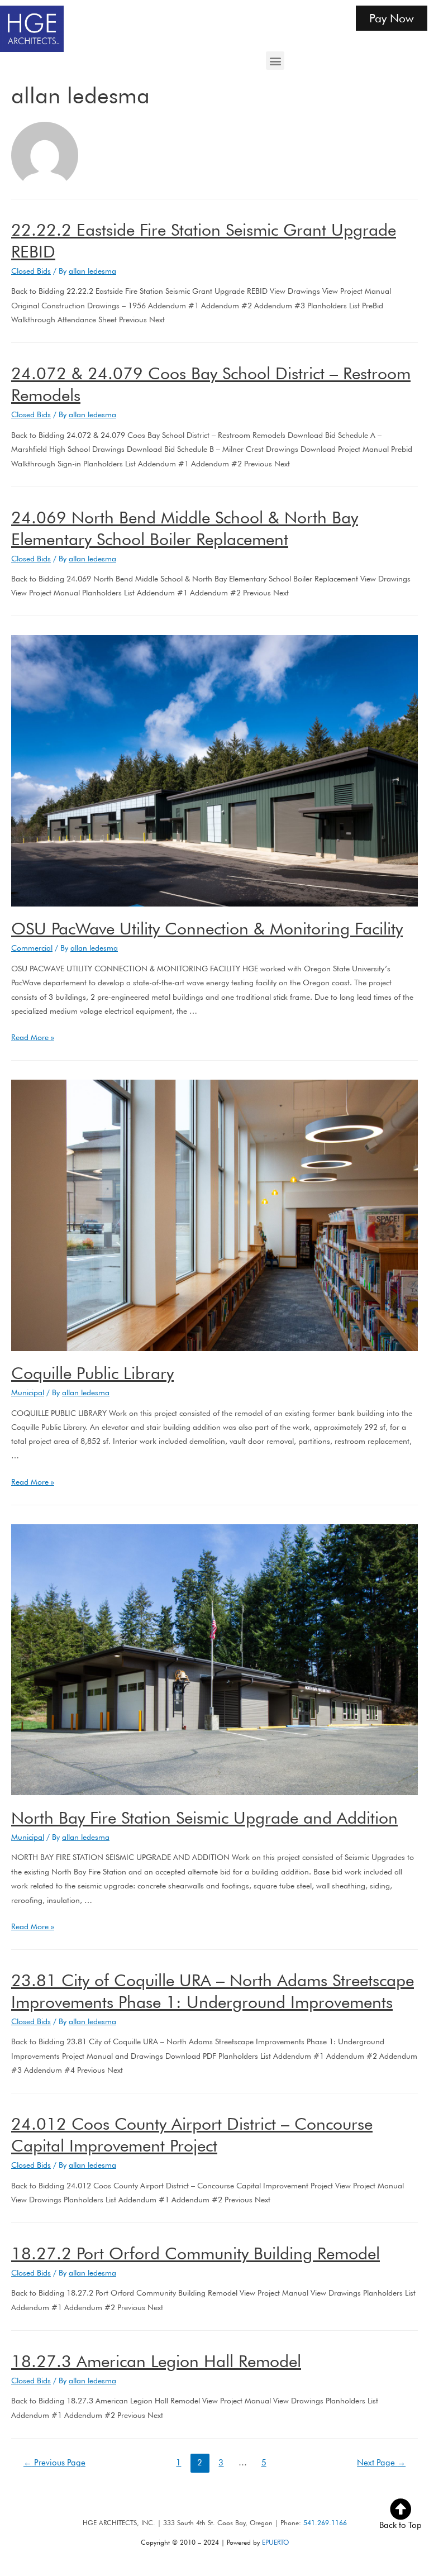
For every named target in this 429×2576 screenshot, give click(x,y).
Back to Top (401, 2525)
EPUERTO (275, 2542)
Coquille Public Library (92, 1373)
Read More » (33, 1037)
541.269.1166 (325, 2523)
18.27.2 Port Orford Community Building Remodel (196, 2253)
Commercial (32, 948)
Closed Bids (31, 271)
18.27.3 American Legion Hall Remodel (156, 2361)
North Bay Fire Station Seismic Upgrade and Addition (204, 1817)
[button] (275, 61)
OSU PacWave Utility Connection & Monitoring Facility (207, 928)
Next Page (381, 2462)
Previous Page (54, 2462)
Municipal (28, 1392)
